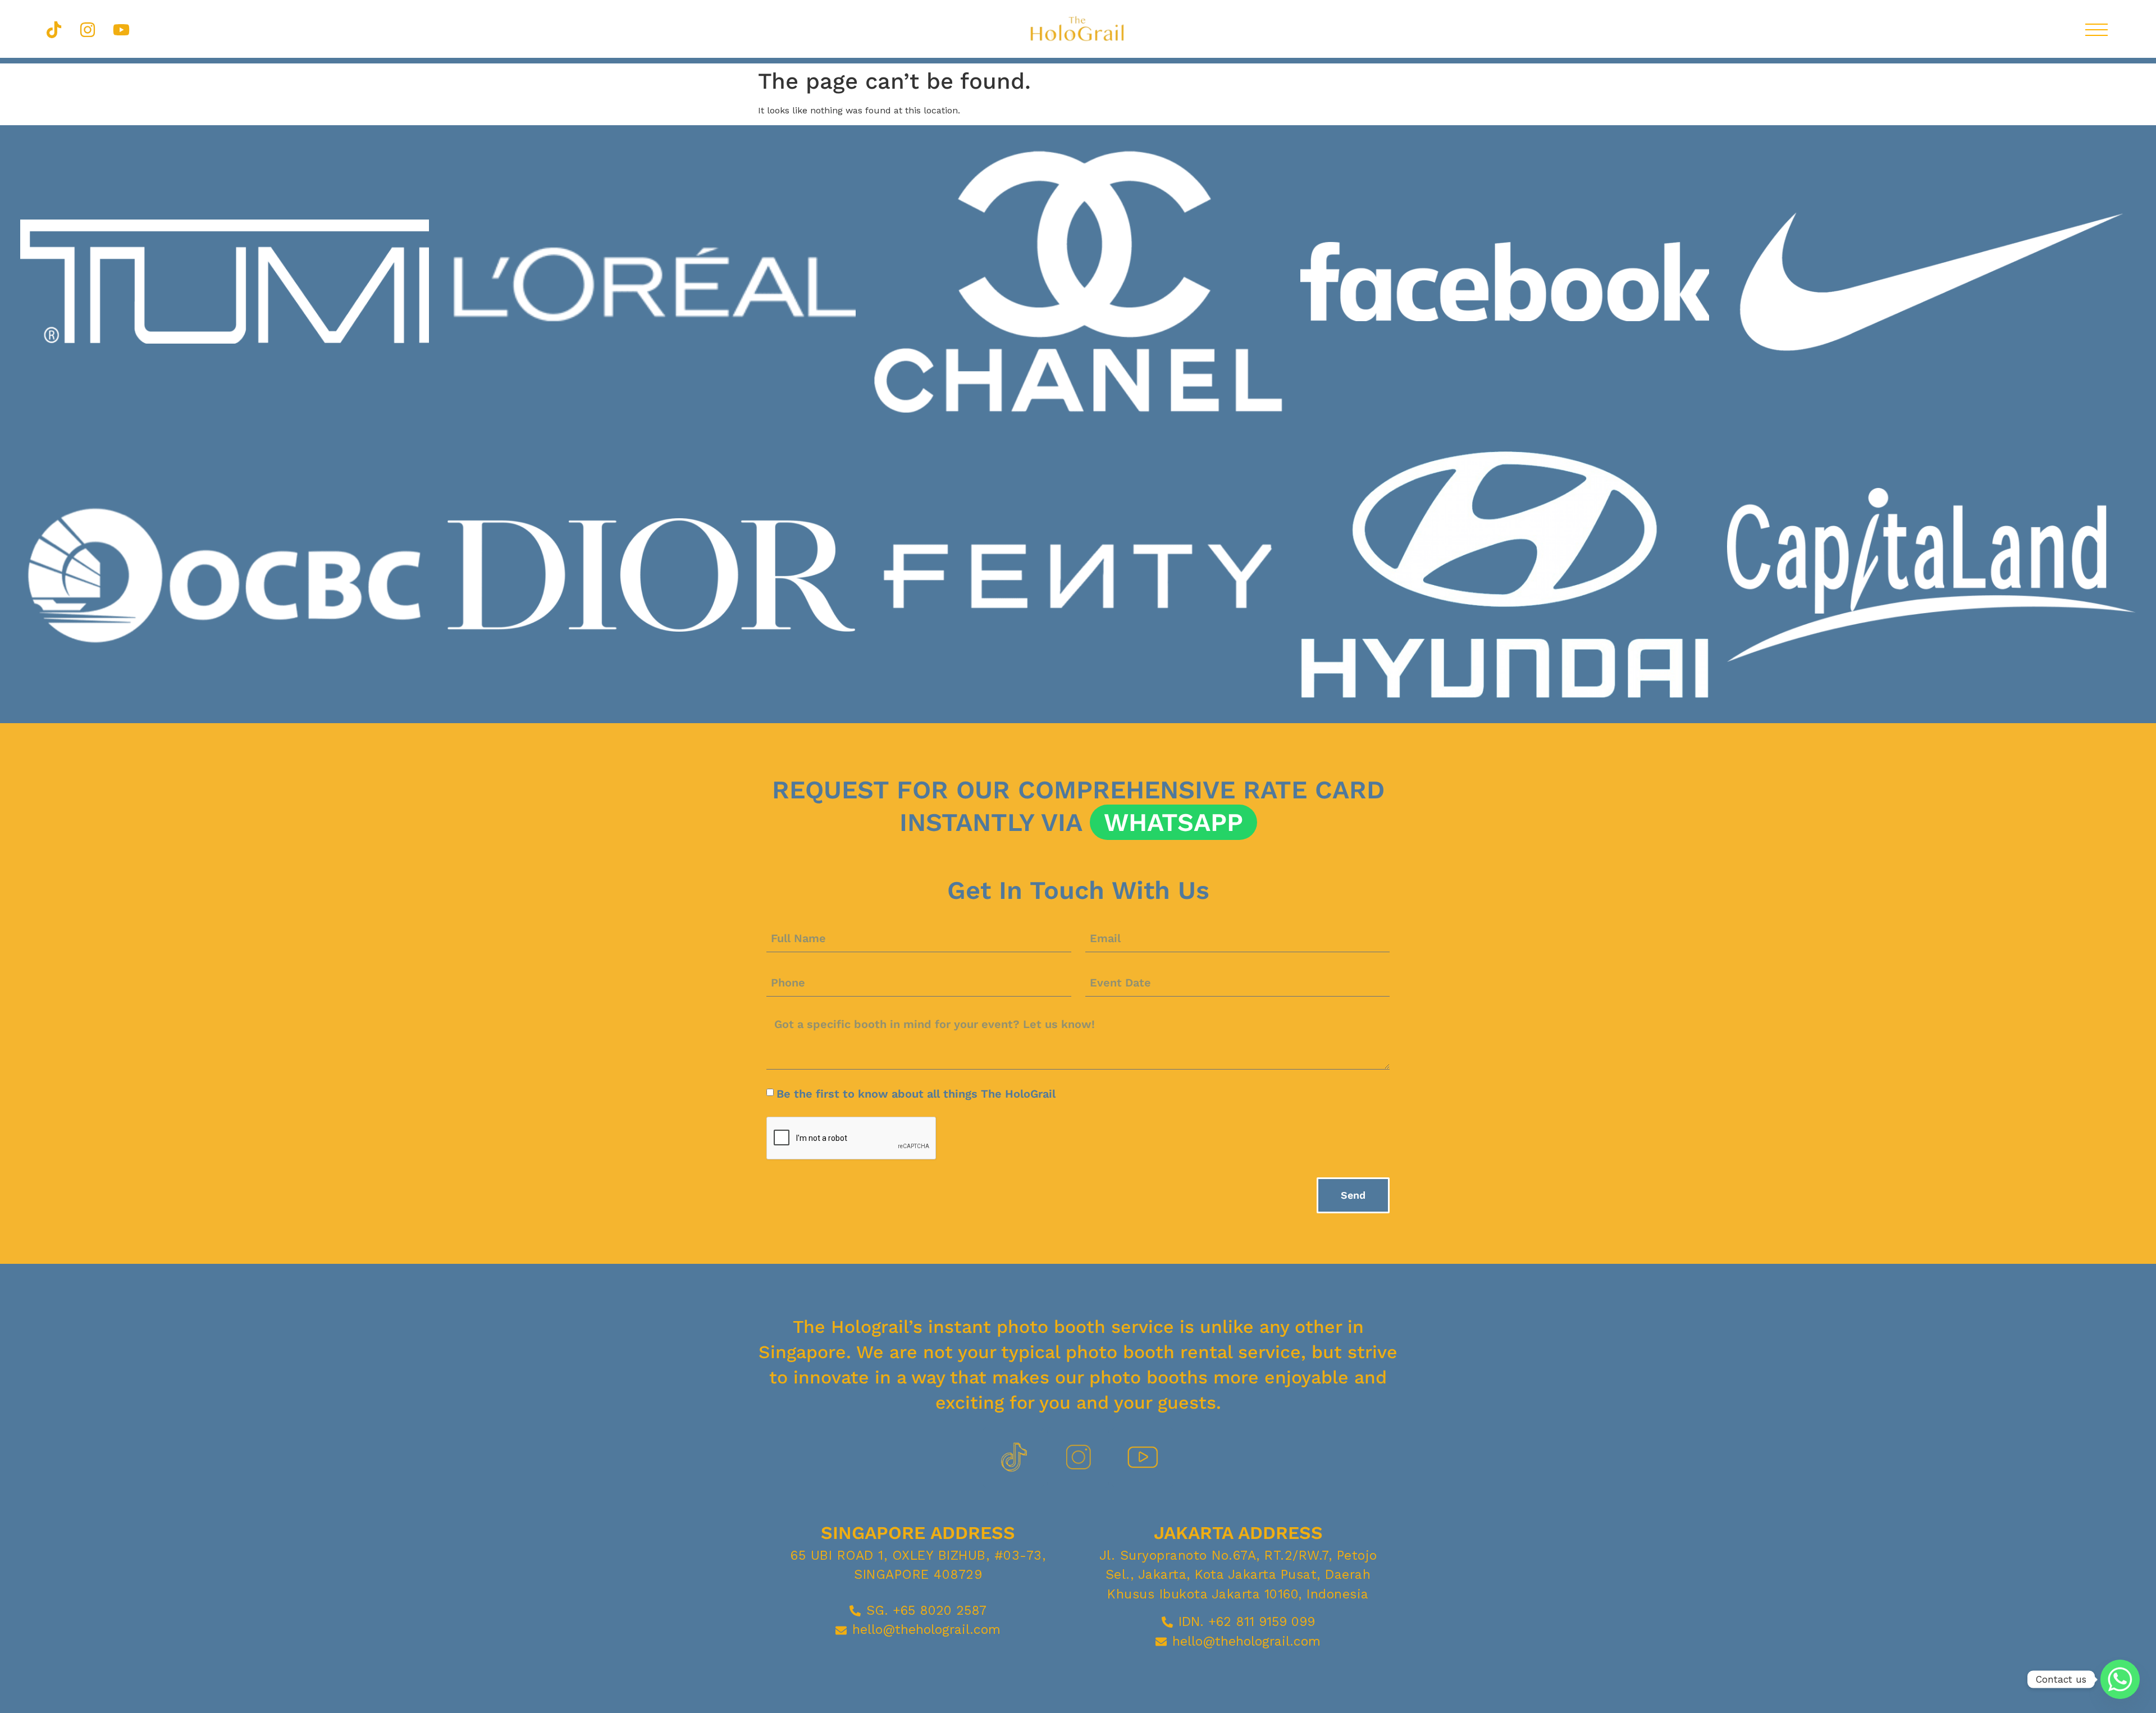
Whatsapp (1173, 822)
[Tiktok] (54, 30)
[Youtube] (121, 30)
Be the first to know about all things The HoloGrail (916, 1094)
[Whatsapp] (2120, 1679)
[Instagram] (88, 30)
